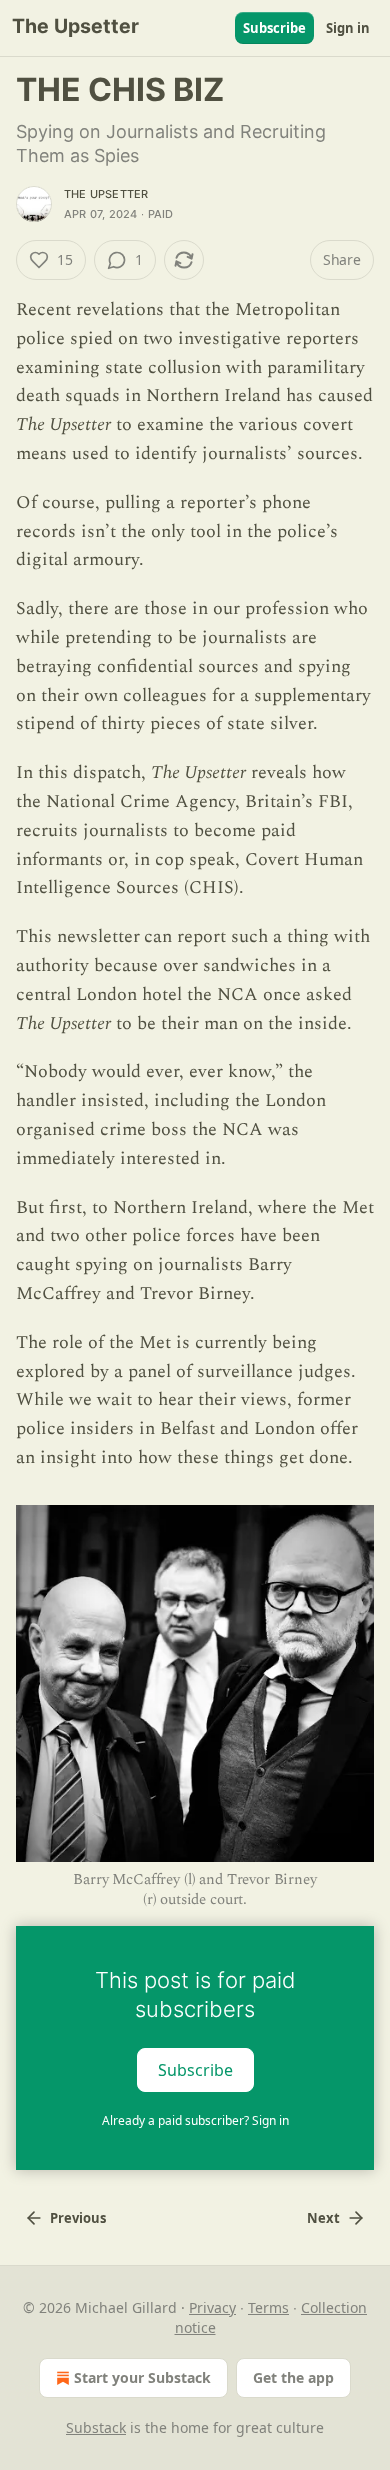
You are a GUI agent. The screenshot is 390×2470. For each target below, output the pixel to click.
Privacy (212, 2307)
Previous (78, 2218)
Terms (268, 2307)
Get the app (293, 2377)
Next (323, 2218)
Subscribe (274, 28)
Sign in (348, 28)
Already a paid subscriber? (195, 2120)
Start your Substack (142, 2377)
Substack (96, 2427)
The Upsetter (106, 194)
